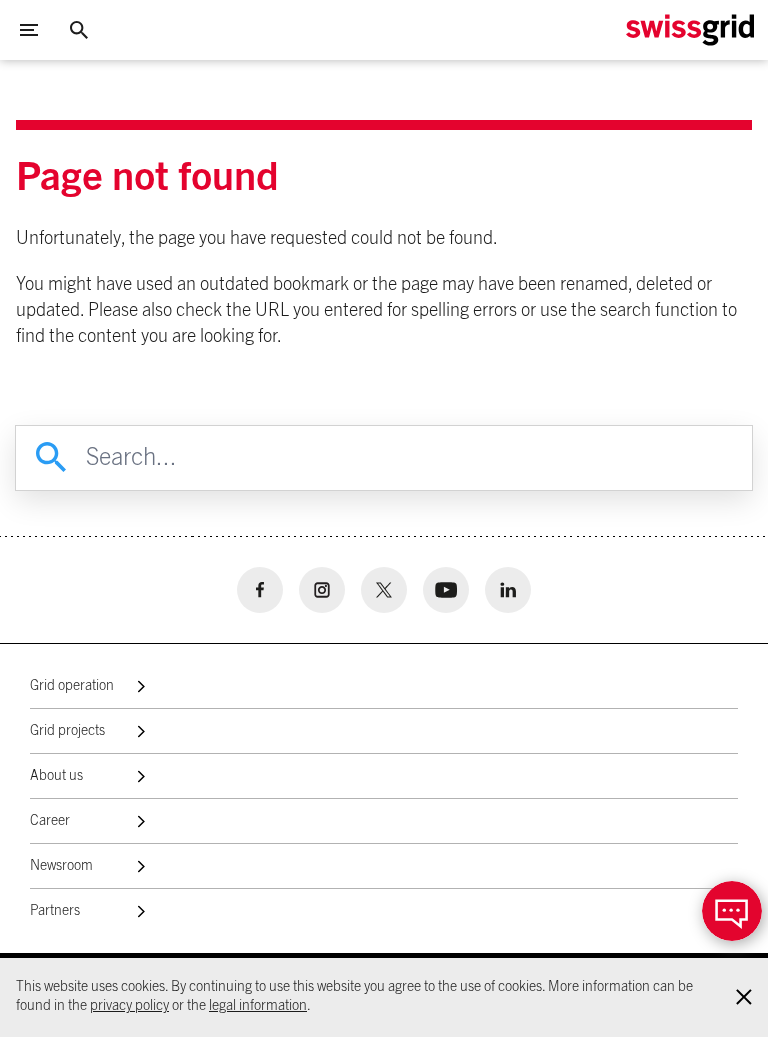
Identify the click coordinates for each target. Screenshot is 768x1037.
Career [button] (50, 821)
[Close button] (79, 30)
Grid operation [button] (72, 686)
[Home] (690, 30)
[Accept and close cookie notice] (744, 997)
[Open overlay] (732, 911)
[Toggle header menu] (29, 30)
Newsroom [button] (61, 866)
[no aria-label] (260, 590)
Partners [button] (55, 911)
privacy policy (129, 1006)
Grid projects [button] (67, 731)
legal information (258, 1006)
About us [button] (56, 776)
